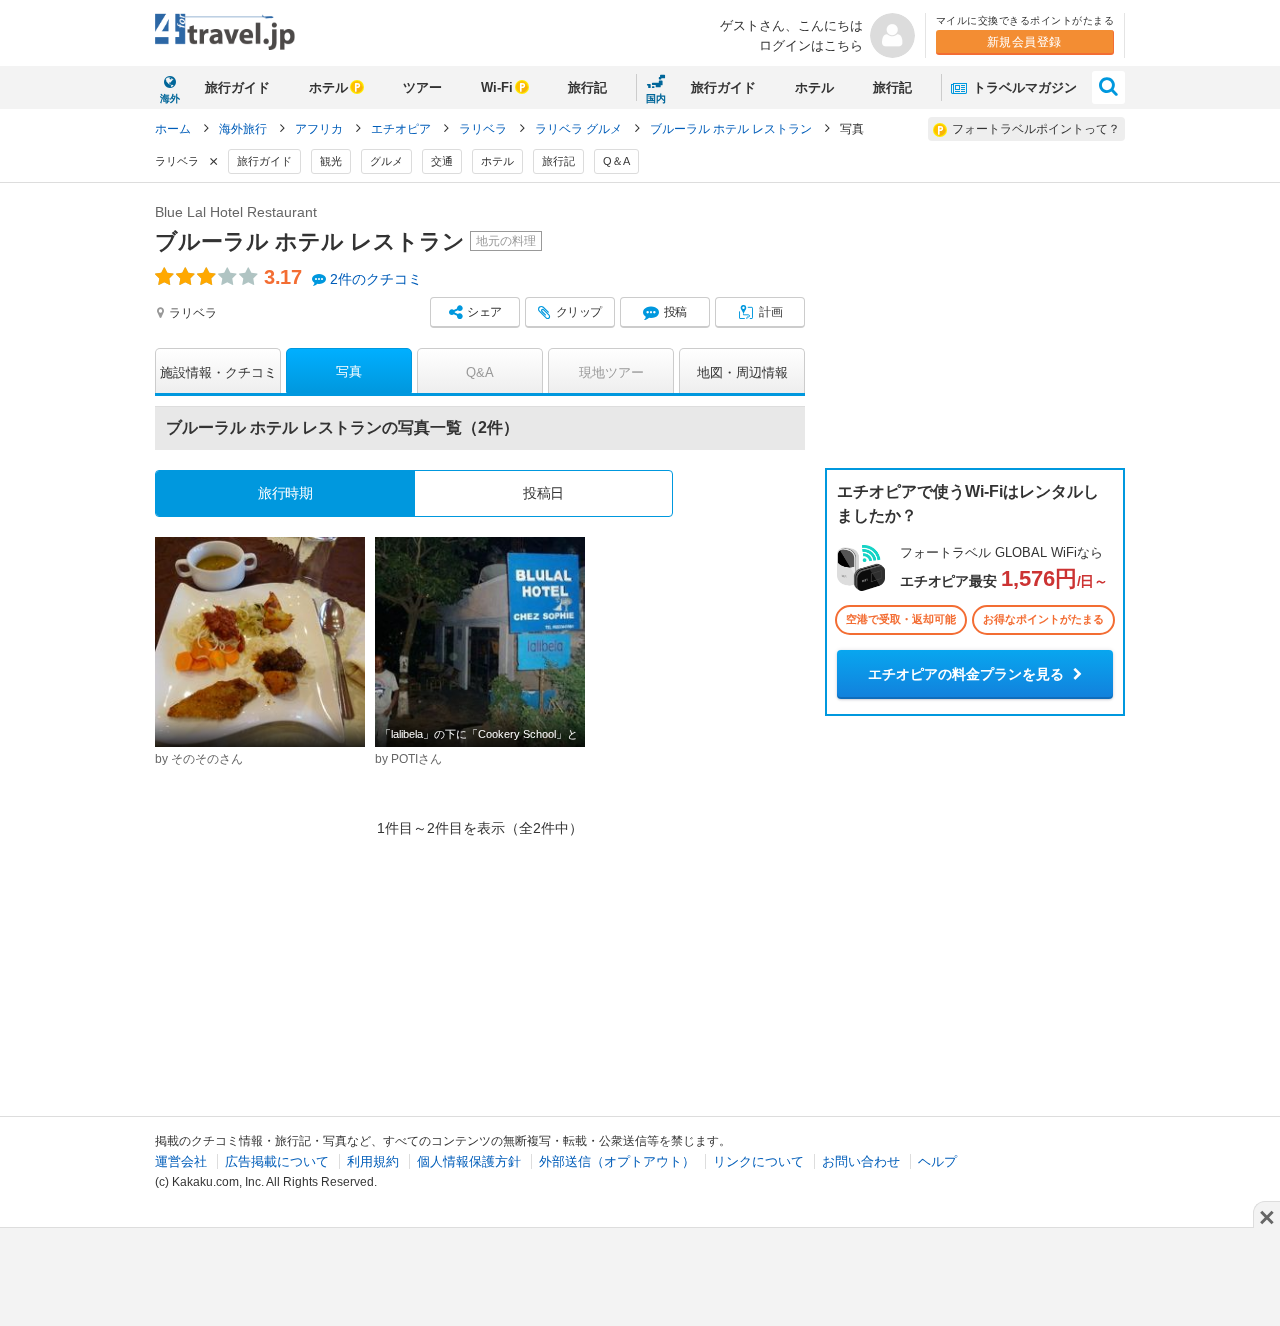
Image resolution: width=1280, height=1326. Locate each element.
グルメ (386, 161)
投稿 (675, 312)
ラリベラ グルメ (580, 129)
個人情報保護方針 (469, 1161)
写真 (349, 371)
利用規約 (373, 1161)
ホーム (173, 129)
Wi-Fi (497, 87)
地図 (742, 372)
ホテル (328, 87)
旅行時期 (285, 493)
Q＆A (616, 161)
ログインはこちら (811, 45)
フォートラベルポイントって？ (1036, 129)
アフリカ (320, 129)
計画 (770, 312)
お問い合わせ (861, 1161)
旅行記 (587, 87)
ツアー (422, 87)
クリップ (579, 312)
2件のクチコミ (376, 279)
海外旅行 (244, 129)
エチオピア (402, 129)
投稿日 (543, 493)
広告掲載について (277, 1161)
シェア (484, 312)
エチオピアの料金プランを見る (968, 674)
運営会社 (181, 1161)
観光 (331, 161)
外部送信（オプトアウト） (617, 1161)
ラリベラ (484, 129)
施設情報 (218, 372)
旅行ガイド (237, 87)
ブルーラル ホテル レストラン (732, 129)
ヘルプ (937, 1161)
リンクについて (758, 1161)
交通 (442, 161)
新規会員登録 (1024, 42)
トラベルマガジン (1023, 87)
